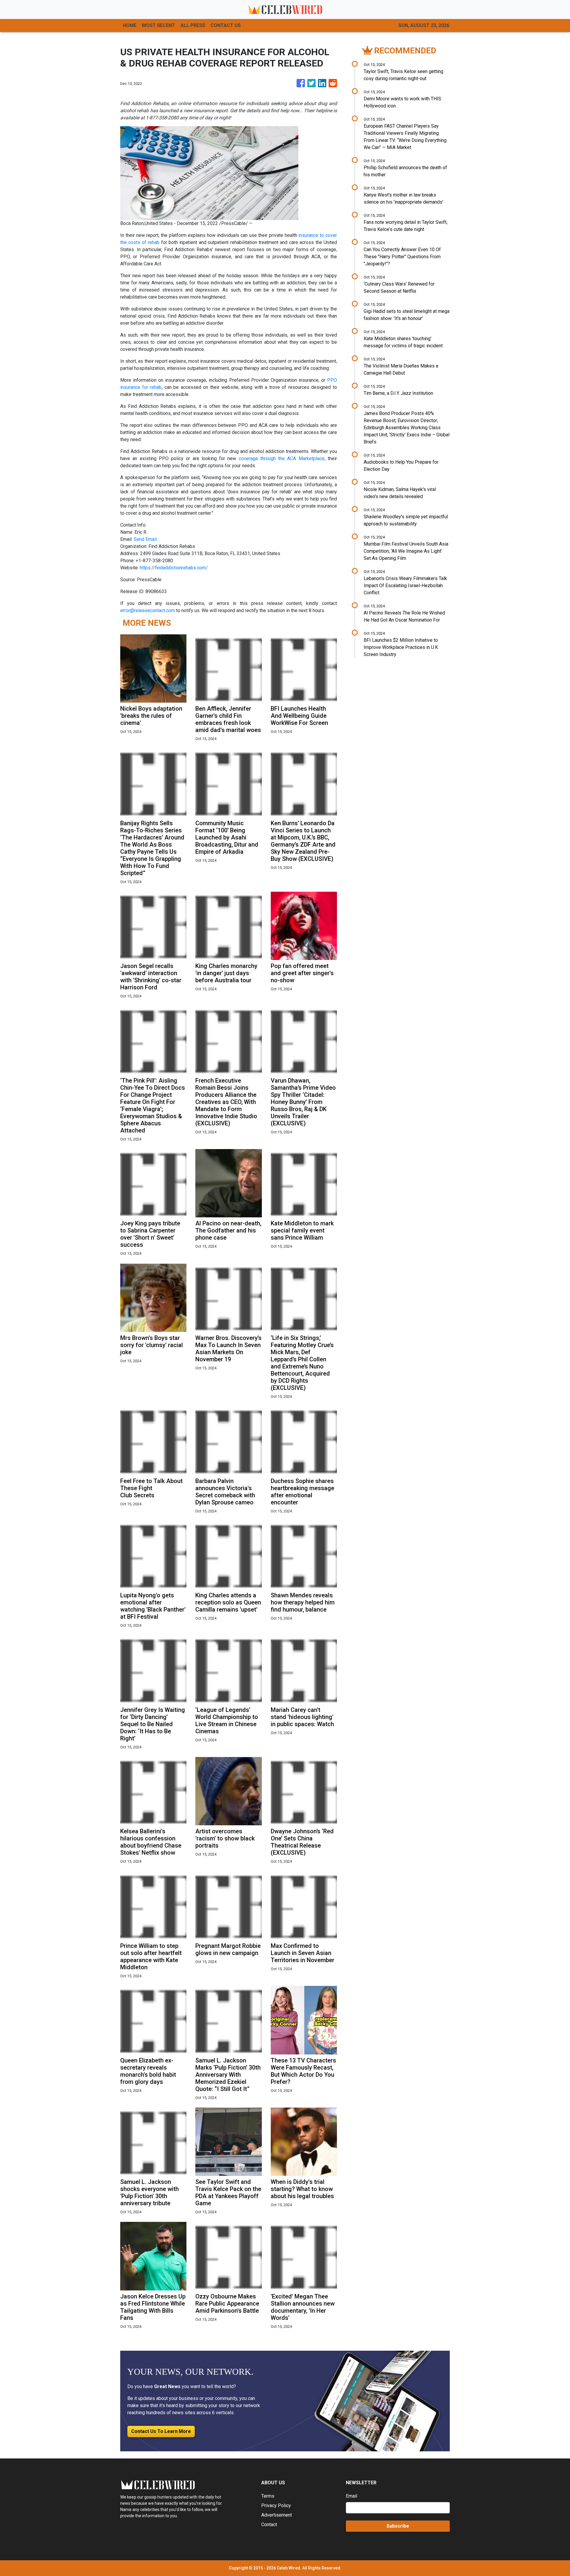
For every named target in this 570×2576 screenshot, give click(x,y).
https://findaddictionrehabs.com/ (174, 568)
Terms (268, 2496)
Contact (269, 2524)
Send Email (145, 539)
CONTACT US (226, 25)
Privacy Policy (276, 2505)
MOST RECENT (159, 25)
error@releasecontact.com (148, 610)
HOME (130, 25)
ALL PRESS (193, 25)
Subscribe (398, 2526)
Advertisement (277, 2515)
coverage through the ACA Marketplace (282, 458)
